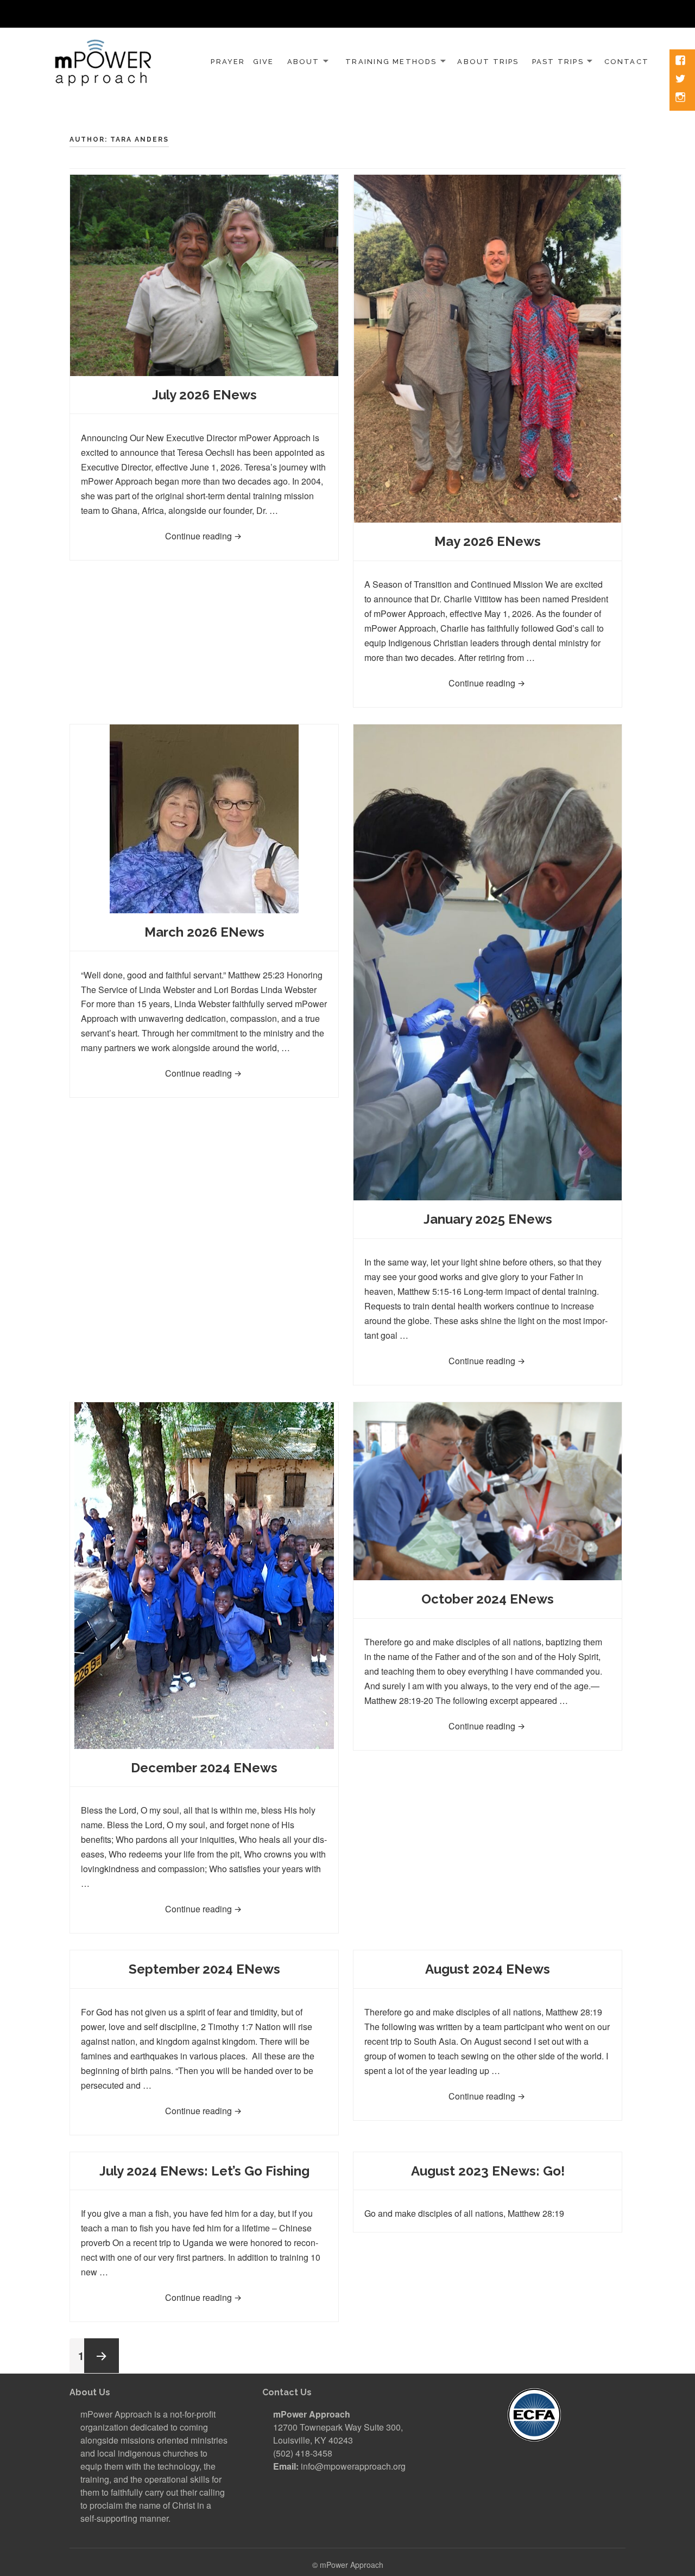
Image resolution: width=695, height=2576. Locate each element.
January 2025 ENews (488, 1219)
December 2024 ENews (204, 1768)
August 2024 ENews (488, 1969)
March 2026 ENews (204, 932)
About (304, 62)
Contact (627, 62)
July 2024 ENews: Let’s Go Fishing (204, 2171)
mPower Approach (352, 2565)
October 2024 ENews (488, 1599)
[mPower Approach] (103, 60)
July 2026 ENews (204, 395)
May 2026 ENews (488, 541)
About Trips (488, 62)
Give (264, 62)
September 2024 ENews (204, 1969)
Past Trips (558, 62)
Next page (102, 2356)
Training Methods (391, 62)
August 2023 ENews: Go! (488, 2171)
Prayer (228, 62)
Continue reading (233, 536)
